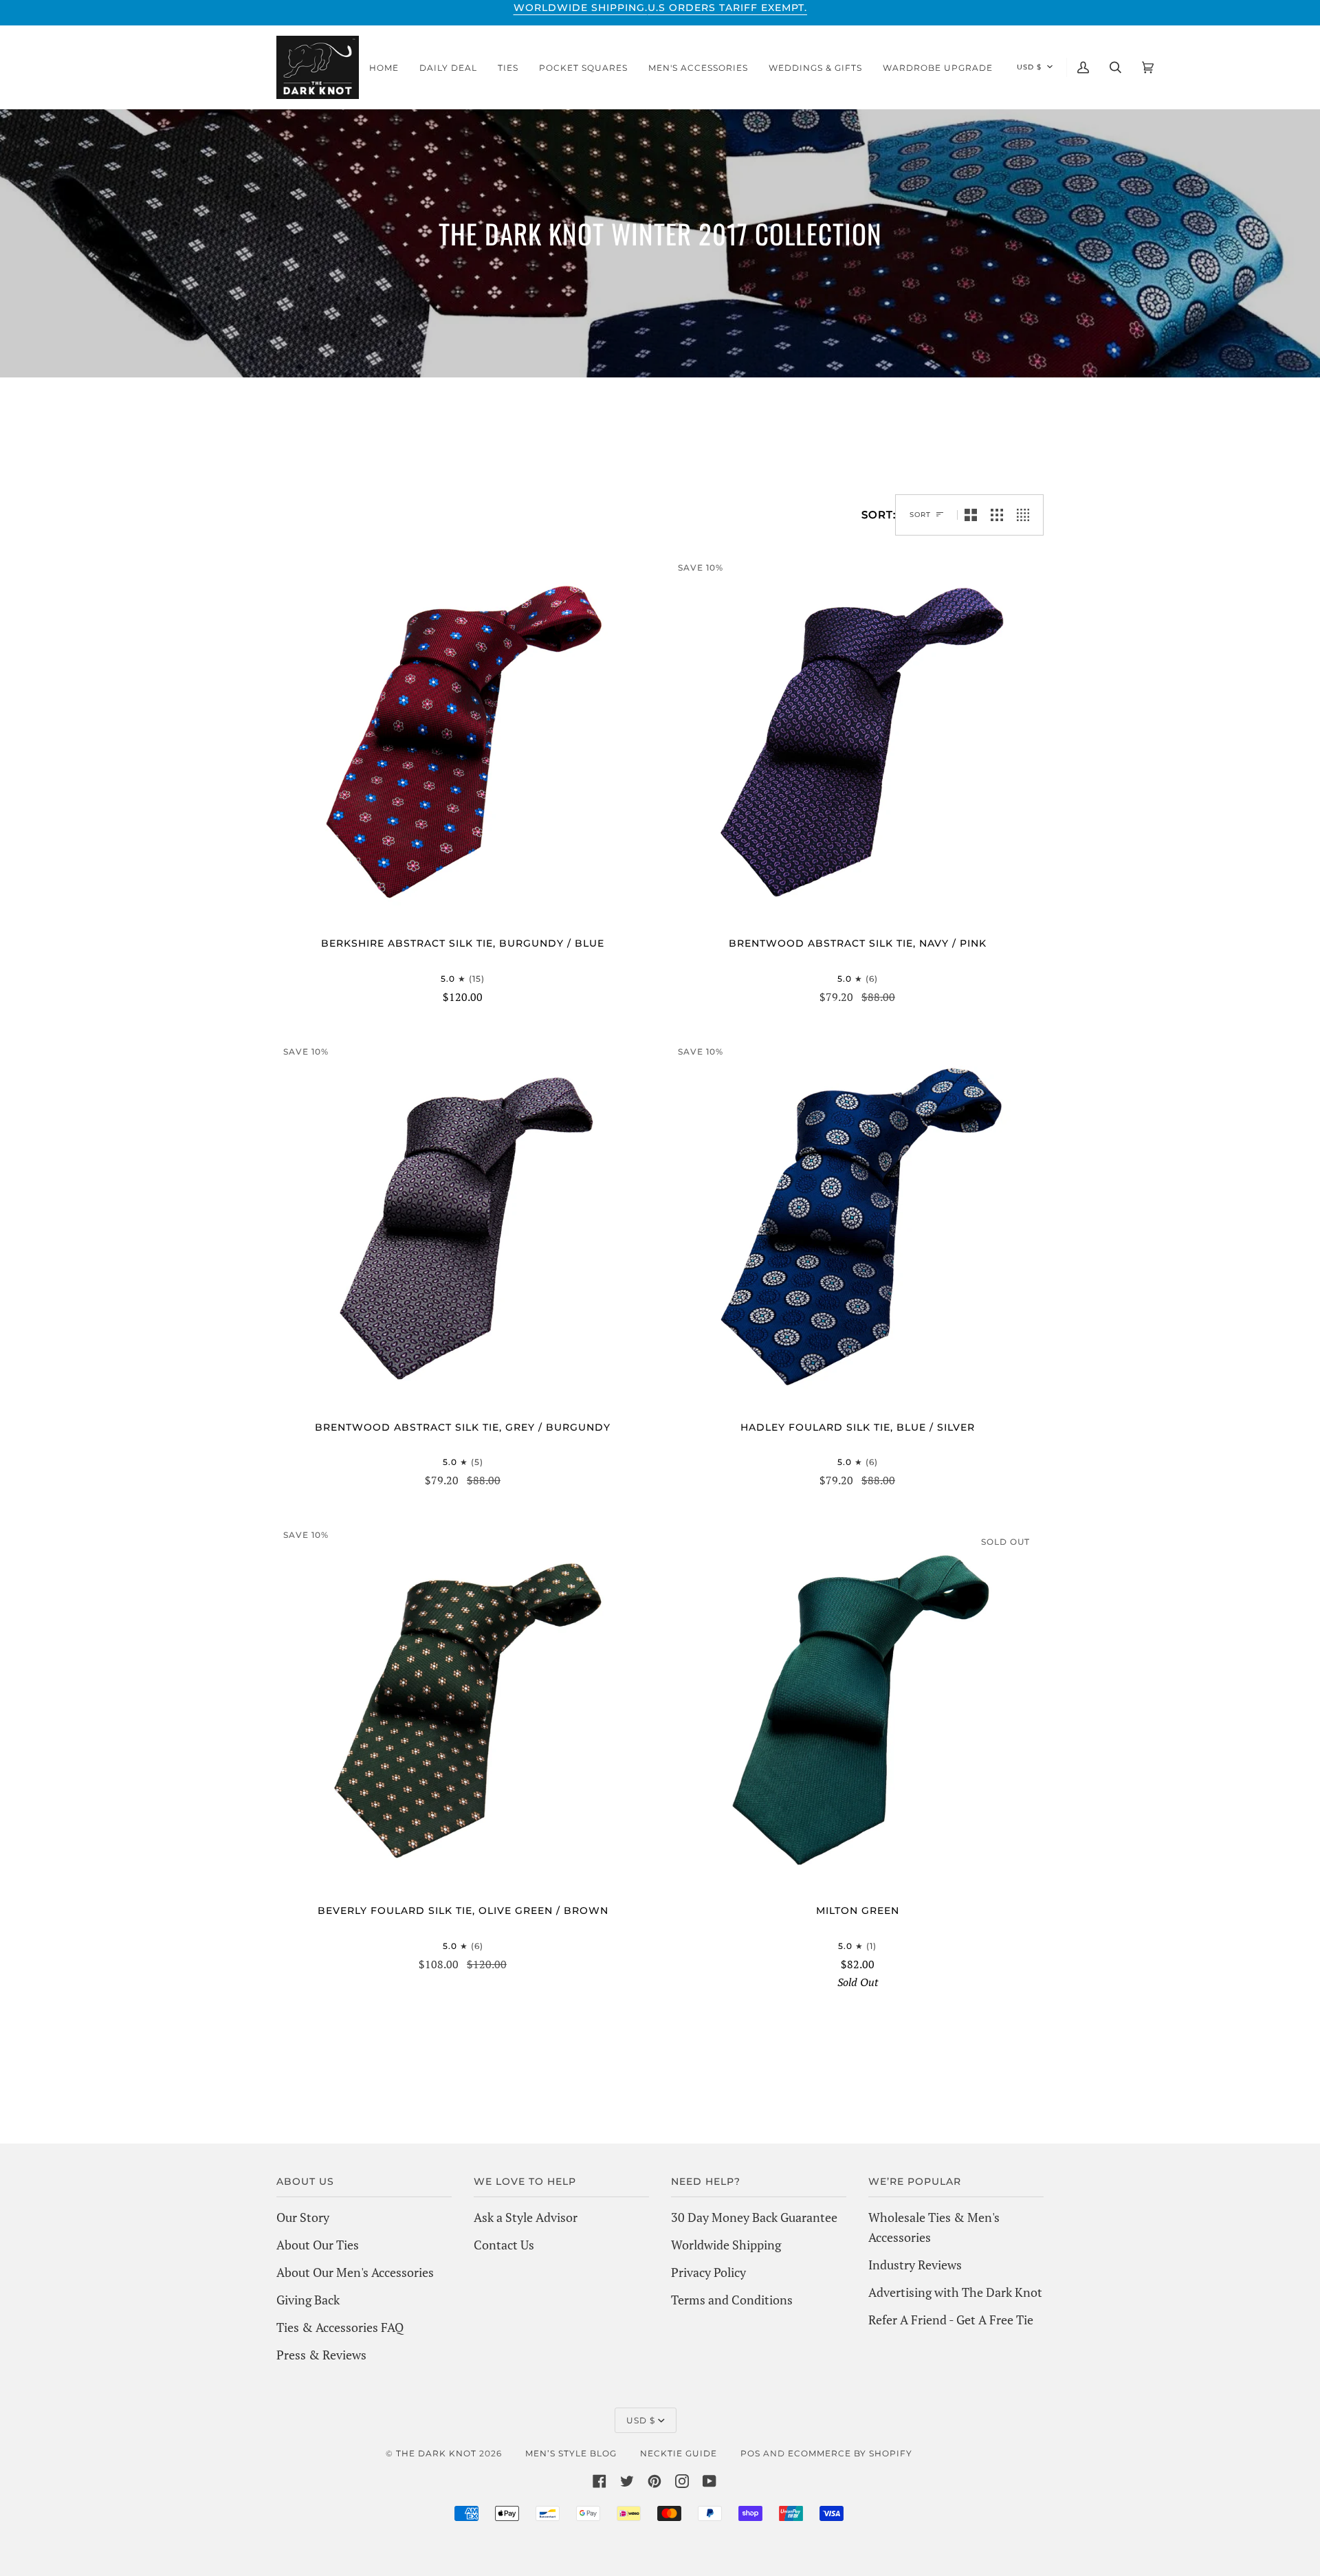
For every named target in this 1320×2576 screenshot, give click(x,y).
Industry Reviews (915, 2265)
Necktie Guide (679, 2453)
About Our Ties (318, 2245)
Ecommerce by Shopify (850, 2453)
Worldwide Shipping (726, 2245)
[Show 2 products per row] (971, 515)
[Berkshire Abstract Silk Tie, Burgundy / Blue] (463, 744)
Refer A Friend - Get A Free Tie (951, 2320)
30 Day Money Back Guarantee (754, 2217)
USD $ (1029, 67)
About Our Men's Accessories (355, 2272)
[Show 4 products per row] (1026, 515)
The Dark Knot (436, 2453)
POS (750, 2453)
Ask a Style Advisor (526, 2217)
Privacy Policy (708, 2272)
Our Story (303, 2217)
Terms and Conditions (732, 2300)
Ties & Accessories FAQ (340, 2327)
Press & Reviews (321, 2355)
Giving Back (308, 2300)
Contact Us (504, 2245)
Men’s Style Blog (571, 2453)
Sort (920, 515)
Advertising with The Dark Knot (955, 2292)
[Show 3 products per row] (997, 515)
